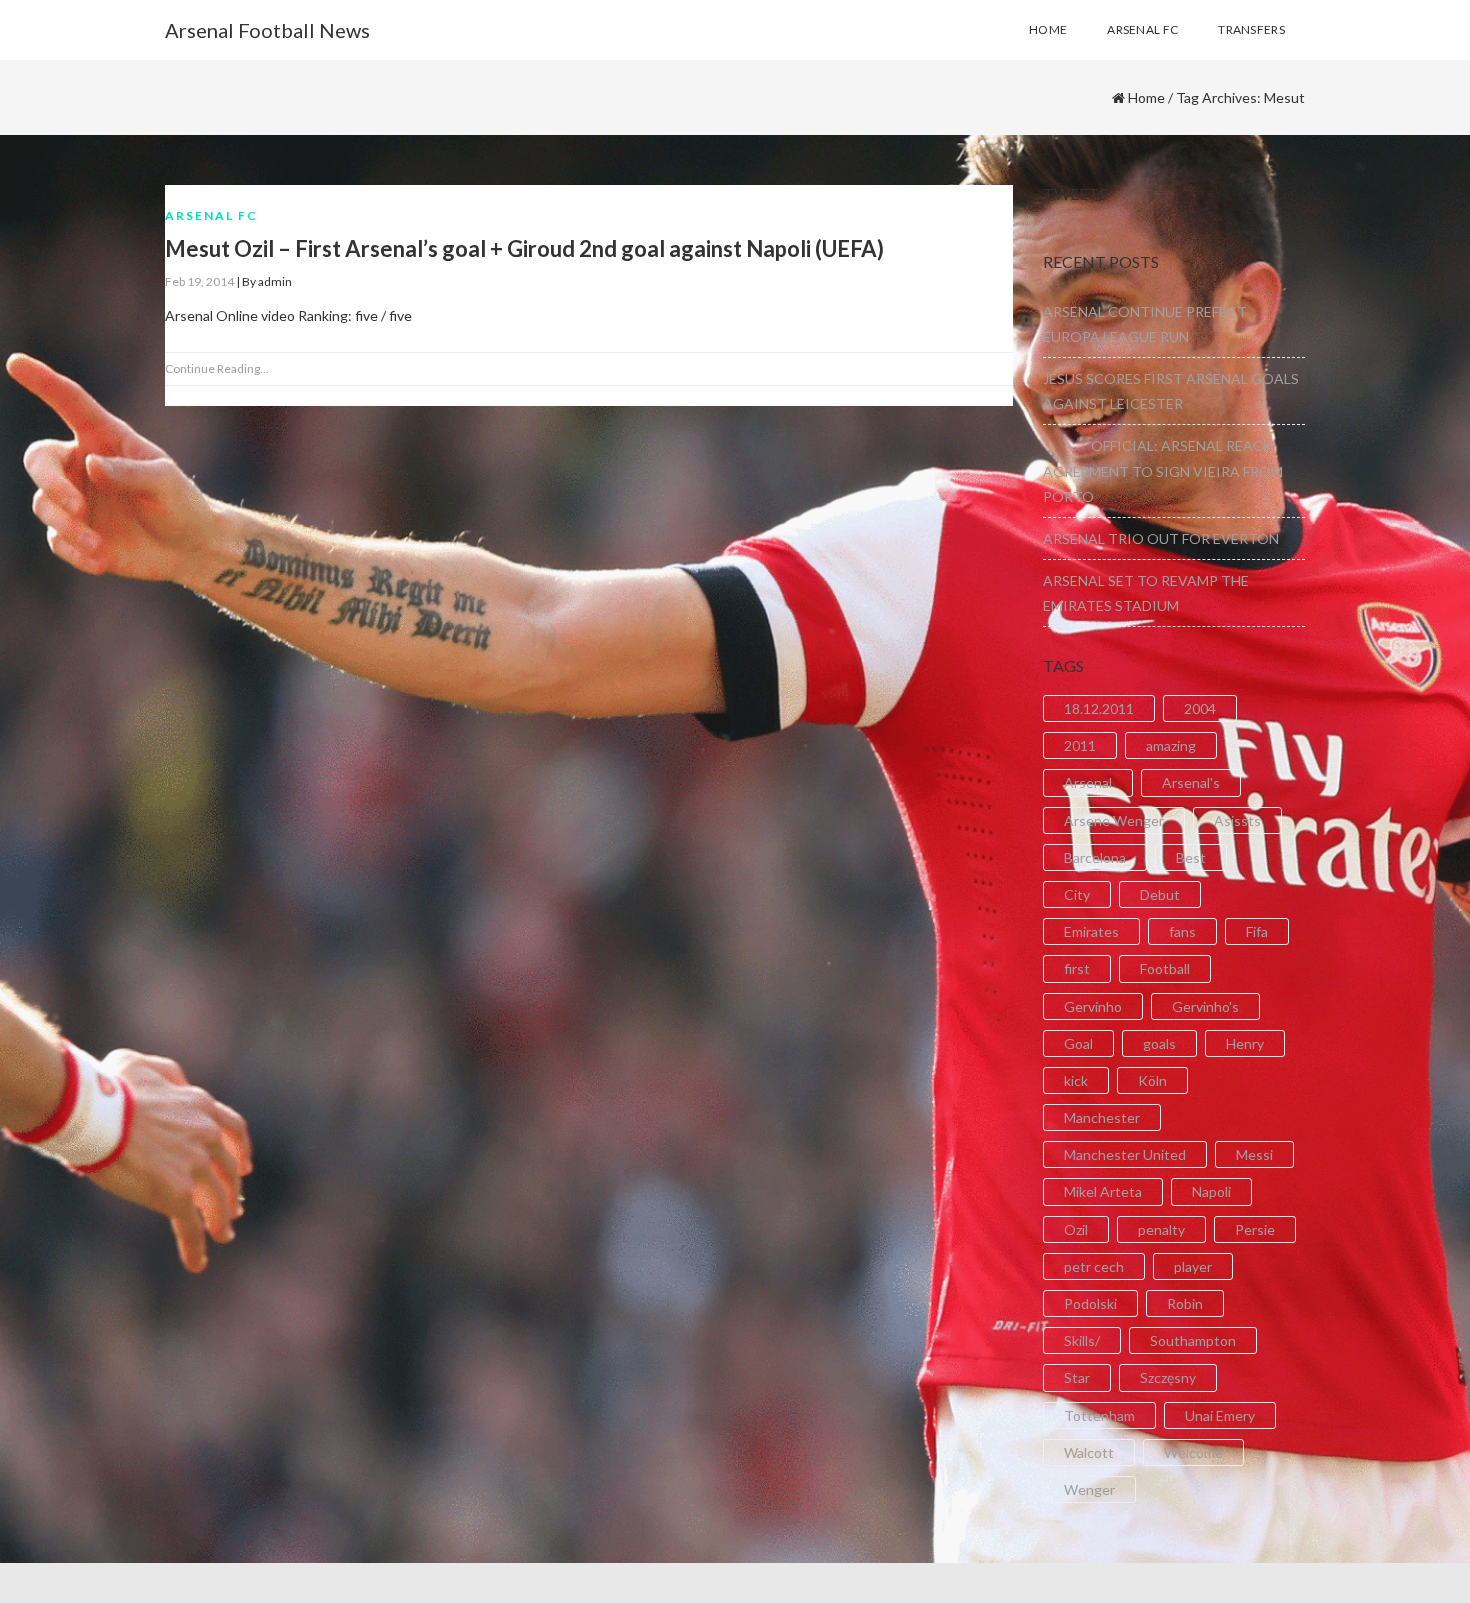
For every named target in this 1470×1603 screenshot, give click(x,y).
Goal (1078, 1043)
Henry (1245, 1043)
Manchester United (1125, 1154)
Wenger (1089, 1489)
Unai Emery (1220, 1415)
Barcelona (1095, 857)
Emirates (1091, 931)
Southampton (1193, 1340)
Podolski (1090, 1303)
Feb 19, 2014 (199, 281)
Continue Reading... (217, 368)
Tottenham (1099, 1415)
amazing (1171, 745)
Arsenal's (1191, 782)
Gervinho (1093, 1006)
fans (1182, 931)
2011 (1080, 745)
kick (1076, 1080)
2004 (1200, 708)
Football (1165, 968)
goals (1159, 1043)
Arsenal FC (211, 215)
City (1077, 894)
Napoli (1211, 1191)
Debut (1160, 894)
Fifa (1257, 931)
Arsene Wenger (1114, 820)
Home (1146, 97)
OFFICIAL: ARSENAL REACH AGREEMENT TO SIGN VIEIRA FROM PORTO (1163, 470)
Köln (1152, 1080)
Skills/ (1082, 1340)
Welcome (1193, 1452)
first (1077, 968)
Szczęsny (1168, 1377)
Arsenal (1088, 782)
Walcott (1089, 1452)
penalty (1161, 1229)
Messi (1254, 1154)
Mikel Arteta (1103, 1191)
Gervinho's (1205, 1006)
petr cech (1094, 1266)
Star (1077, 1377)
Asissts (1237, 820)
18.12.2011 (1099, 708)
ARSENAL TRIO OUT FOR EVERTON (1161, 538)
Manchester (1102, 1117)
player (1193, 1266)
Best (1191, 857)
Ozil (1076, 1229)
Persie (1255, 1229)
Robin (1185, 1303)
